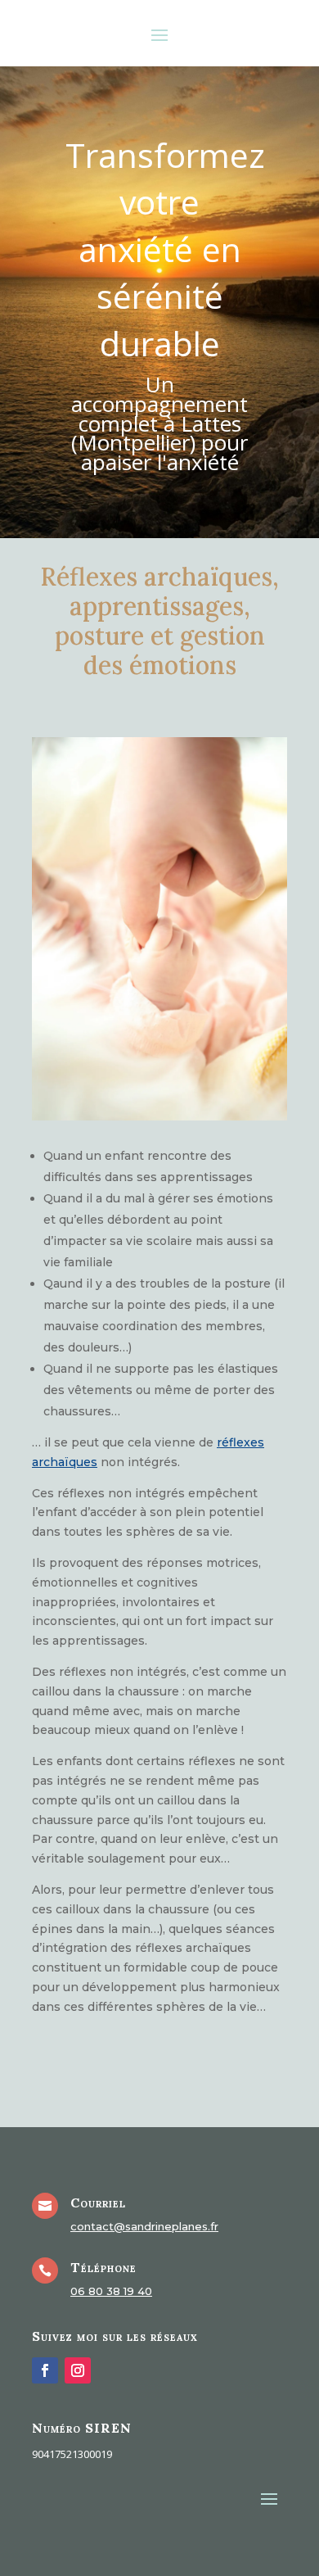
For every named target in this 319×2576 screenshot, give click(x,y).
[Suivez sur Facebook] (45, 2370)
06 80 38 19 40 (111, 2291)
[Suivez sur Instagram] (78, 2370)
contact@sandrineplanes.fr (144, 2226)
